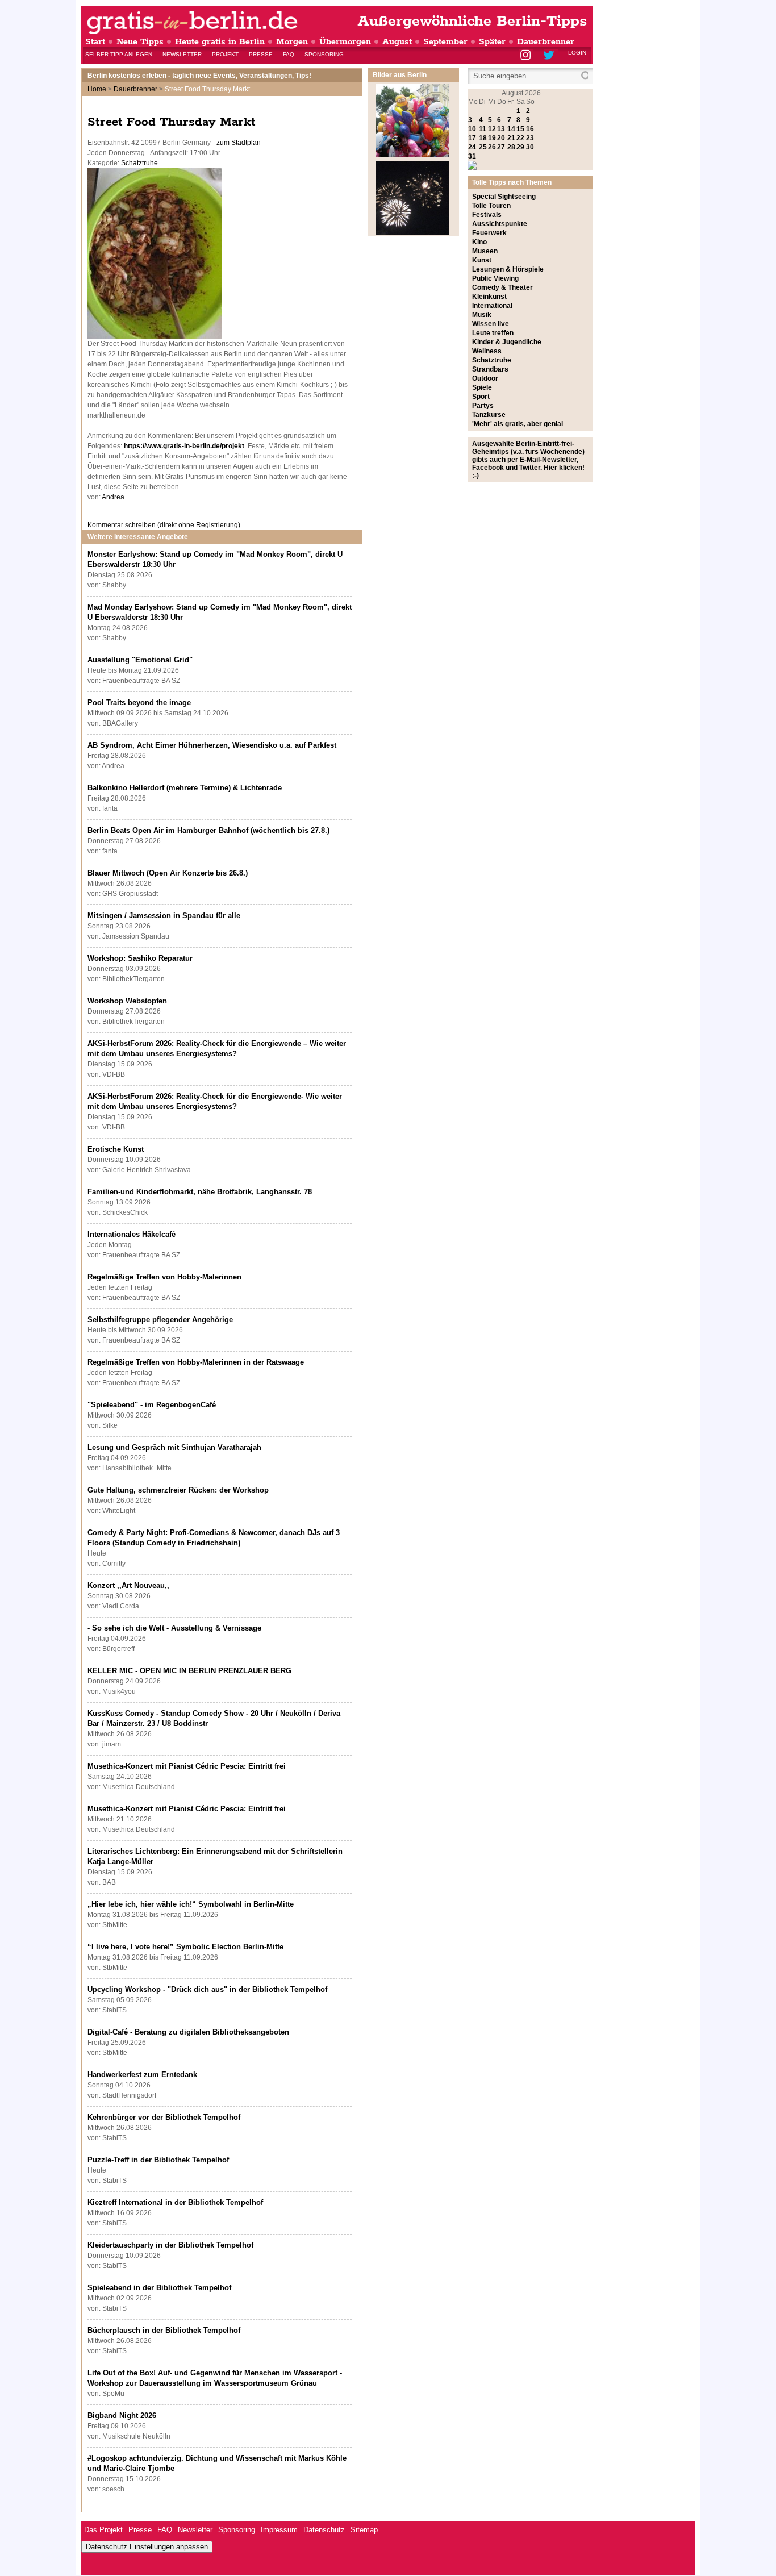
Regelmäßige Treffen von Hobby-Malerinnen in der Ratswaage (196, 1362)
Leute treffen (493, 333)
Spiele (482, 387)
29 (520, 147)
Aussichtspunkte (500, 224)
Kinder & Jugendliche (507, 342)
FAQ (289, 54)
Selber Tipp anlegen (119, 54)
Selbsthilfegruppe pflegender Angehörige (160, 1320)
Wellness (487, 351)
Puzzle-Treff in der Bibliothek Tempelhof (158, 2160)
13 (501, 129)
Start (95, 42)
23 (530, 138)
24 (472, 147)
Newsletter (182, 54)
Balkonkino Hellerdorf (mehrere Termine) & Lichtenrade (185, 788)
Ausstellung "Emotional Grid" (140, 660)
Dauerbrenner (546, 42)
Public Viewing (495, 278)
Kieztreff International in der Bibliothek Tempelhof (175, 2202)
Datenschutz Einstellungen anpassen (147, 2547)
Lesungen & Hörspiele (508, 269)
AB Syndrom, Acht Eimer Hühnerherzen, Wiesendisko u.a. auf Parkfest (212, 745)
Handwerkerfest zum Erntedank (142, 2075)
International (492, 306)
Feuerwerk (489, 233)
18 (483, 138)
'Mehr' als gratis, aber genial (518, 424)
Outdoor (485, 378)
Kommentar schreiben (164, 525)
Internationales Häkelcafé (132, 1234)
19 (492, 138)
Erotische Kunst (116, 1149)
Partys (483, 406)
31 (472, 156)
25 (483, 147)
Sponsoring (324, 54)
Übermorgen (345, 42)
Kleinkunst (489, 297)
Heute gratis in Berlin (220, 42)
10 (472, 129)
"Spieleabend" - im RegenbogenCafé (152, 1405)
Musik (482, 315)
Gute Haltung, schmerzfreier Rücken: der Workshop (178, 1490)
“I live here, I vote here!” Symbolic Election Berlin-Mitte (185, 1947)
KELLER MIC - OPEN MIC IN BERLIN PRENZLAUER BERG (189, 1671)
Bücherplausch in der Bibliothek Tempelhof (164, 2330)
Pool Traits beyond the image (139, 703)
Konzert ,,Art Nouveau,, (128, 1585)
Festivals (487, 215)
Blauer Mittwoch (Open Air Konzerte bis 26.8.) (168, 873)
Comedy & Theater (502, 287)
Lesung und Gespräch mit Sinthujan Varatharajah (174, 1447)
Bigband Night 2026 (122, 2415)
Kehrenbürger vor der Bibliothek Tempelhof (164, 2117)
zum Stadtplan (239, 143)
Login (577, 53)
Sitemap (364, 2530)
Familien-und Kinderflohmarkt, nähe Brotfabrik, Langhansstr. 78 (200, 1192)
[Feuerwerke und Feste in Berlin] (412, 232)
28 (511, 147)
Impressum (279, 2530)
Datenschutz (324, 2530)
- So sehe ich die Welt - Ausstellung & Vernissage (174, 1628)
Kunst (482, 260)
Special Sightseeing (504, 197)
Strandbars (490, 369)
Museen (485, 251)
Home (97, 89)
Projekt (225, 54)
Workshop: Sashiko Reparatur (140, 958)
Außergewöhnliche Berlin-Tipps (472, 21)
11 (483, 129)
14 (511, 129)
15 (520, 129)
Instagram (526, 56)
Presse (261, 54)
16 (530, 129)
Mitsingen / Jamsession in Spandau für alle (164, 916)
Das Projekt (103, 2530)
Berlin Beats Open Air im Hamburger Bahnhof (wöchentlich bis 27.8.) (208, 830)
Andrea (113, 497)
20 (501, 138)
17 (472, 138)
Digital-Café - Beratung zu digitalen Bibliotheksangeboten (188, 2032)
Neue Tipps (140, 42)
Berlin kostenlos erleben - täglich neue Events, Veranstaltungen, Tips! (199, 76)
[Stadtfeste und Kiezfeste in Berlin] (412, 155)
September (445, 42)
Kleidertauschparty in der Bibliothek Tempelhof (170, 2245)
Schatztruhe (139, 163)
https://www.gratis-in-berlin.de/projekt (184, 446)
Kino (479, 242)
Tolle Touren (491, 206)
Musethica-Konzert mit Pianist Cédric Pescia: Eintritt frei (187, 1766)
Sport (481, 397)
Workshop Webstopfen (127, 1001)
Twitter (551, 56)
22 (520, 138)
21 (511, 138)
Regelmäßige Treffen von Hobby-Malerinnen (164, 1277)
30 (530, 147)
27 (501, 147)
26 (492, 147)
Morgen (292, 42)
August (397, 42)
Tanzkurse (489, 415)
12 (492, 129)
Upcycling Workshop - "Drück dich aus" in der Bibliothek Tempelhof (207, 1989)
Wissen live (491, 324)
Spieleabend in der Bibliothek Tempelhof (159, 2288)
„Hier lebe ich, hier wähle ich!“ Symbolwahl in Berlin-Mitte (191, 1904)
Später (492, 42)
